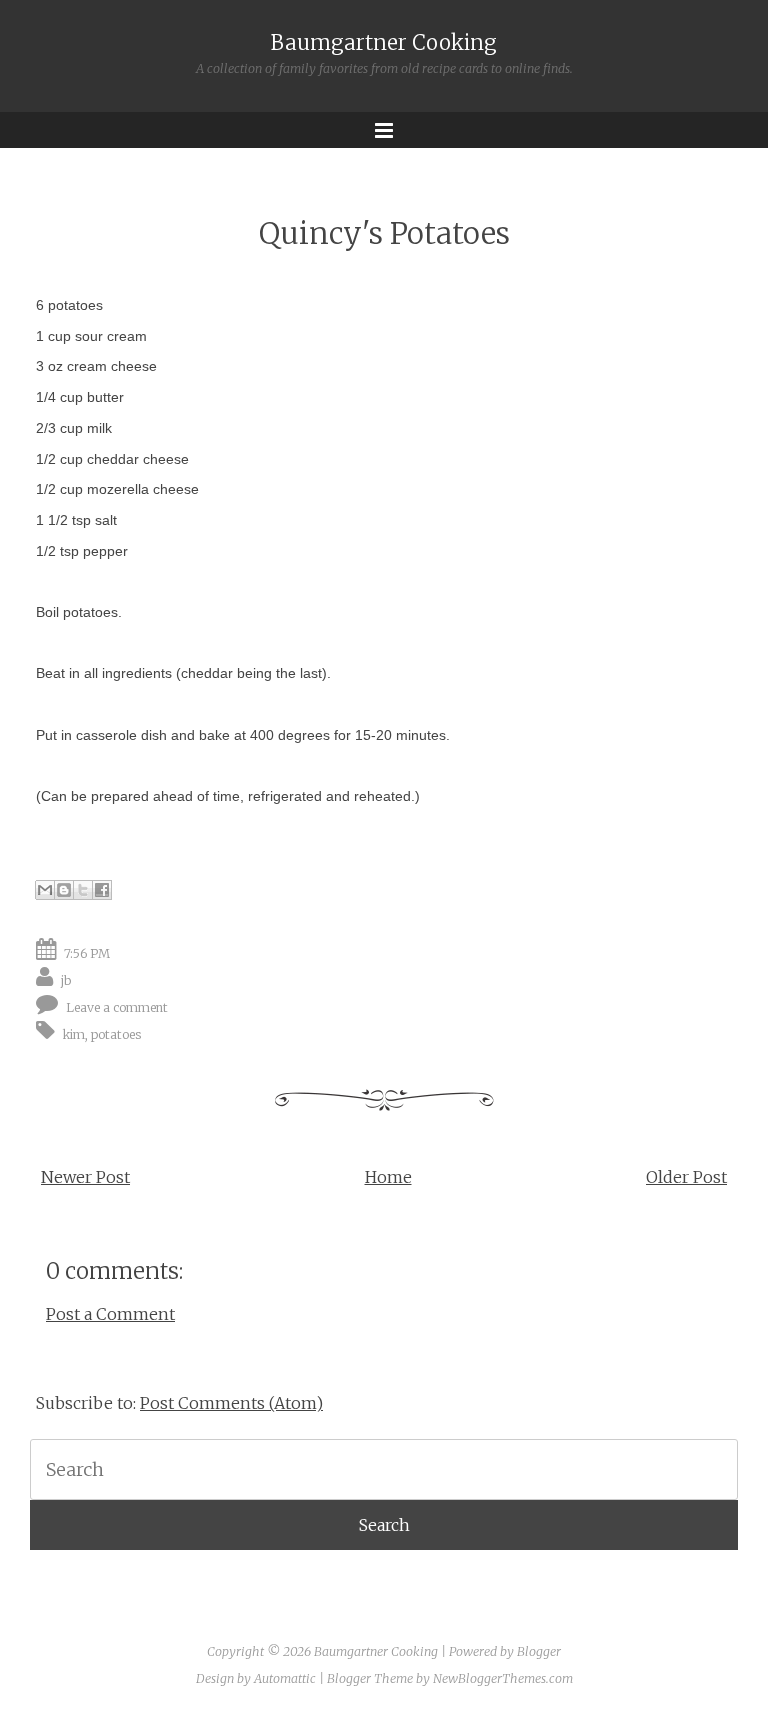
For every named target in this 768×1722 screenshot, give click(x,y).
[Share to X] (83, 890)
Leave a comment (117, 1006)
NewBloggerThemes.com (503, 1678)
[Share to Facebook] (102, 890)
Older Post (686, 1177)
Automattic (285, 1678)
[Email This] (45, 890)
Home (388, 1177)
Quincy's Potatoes (384, 233)
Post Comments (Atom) (231, 1403)
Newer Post (85, 1177)
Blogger (539, 1651)
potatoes (116, 1033)
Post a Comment (110, 1314)
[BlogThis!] (64, 890)
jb (66, 979)
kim (74, 1033)
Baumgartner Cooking (384, 43)
